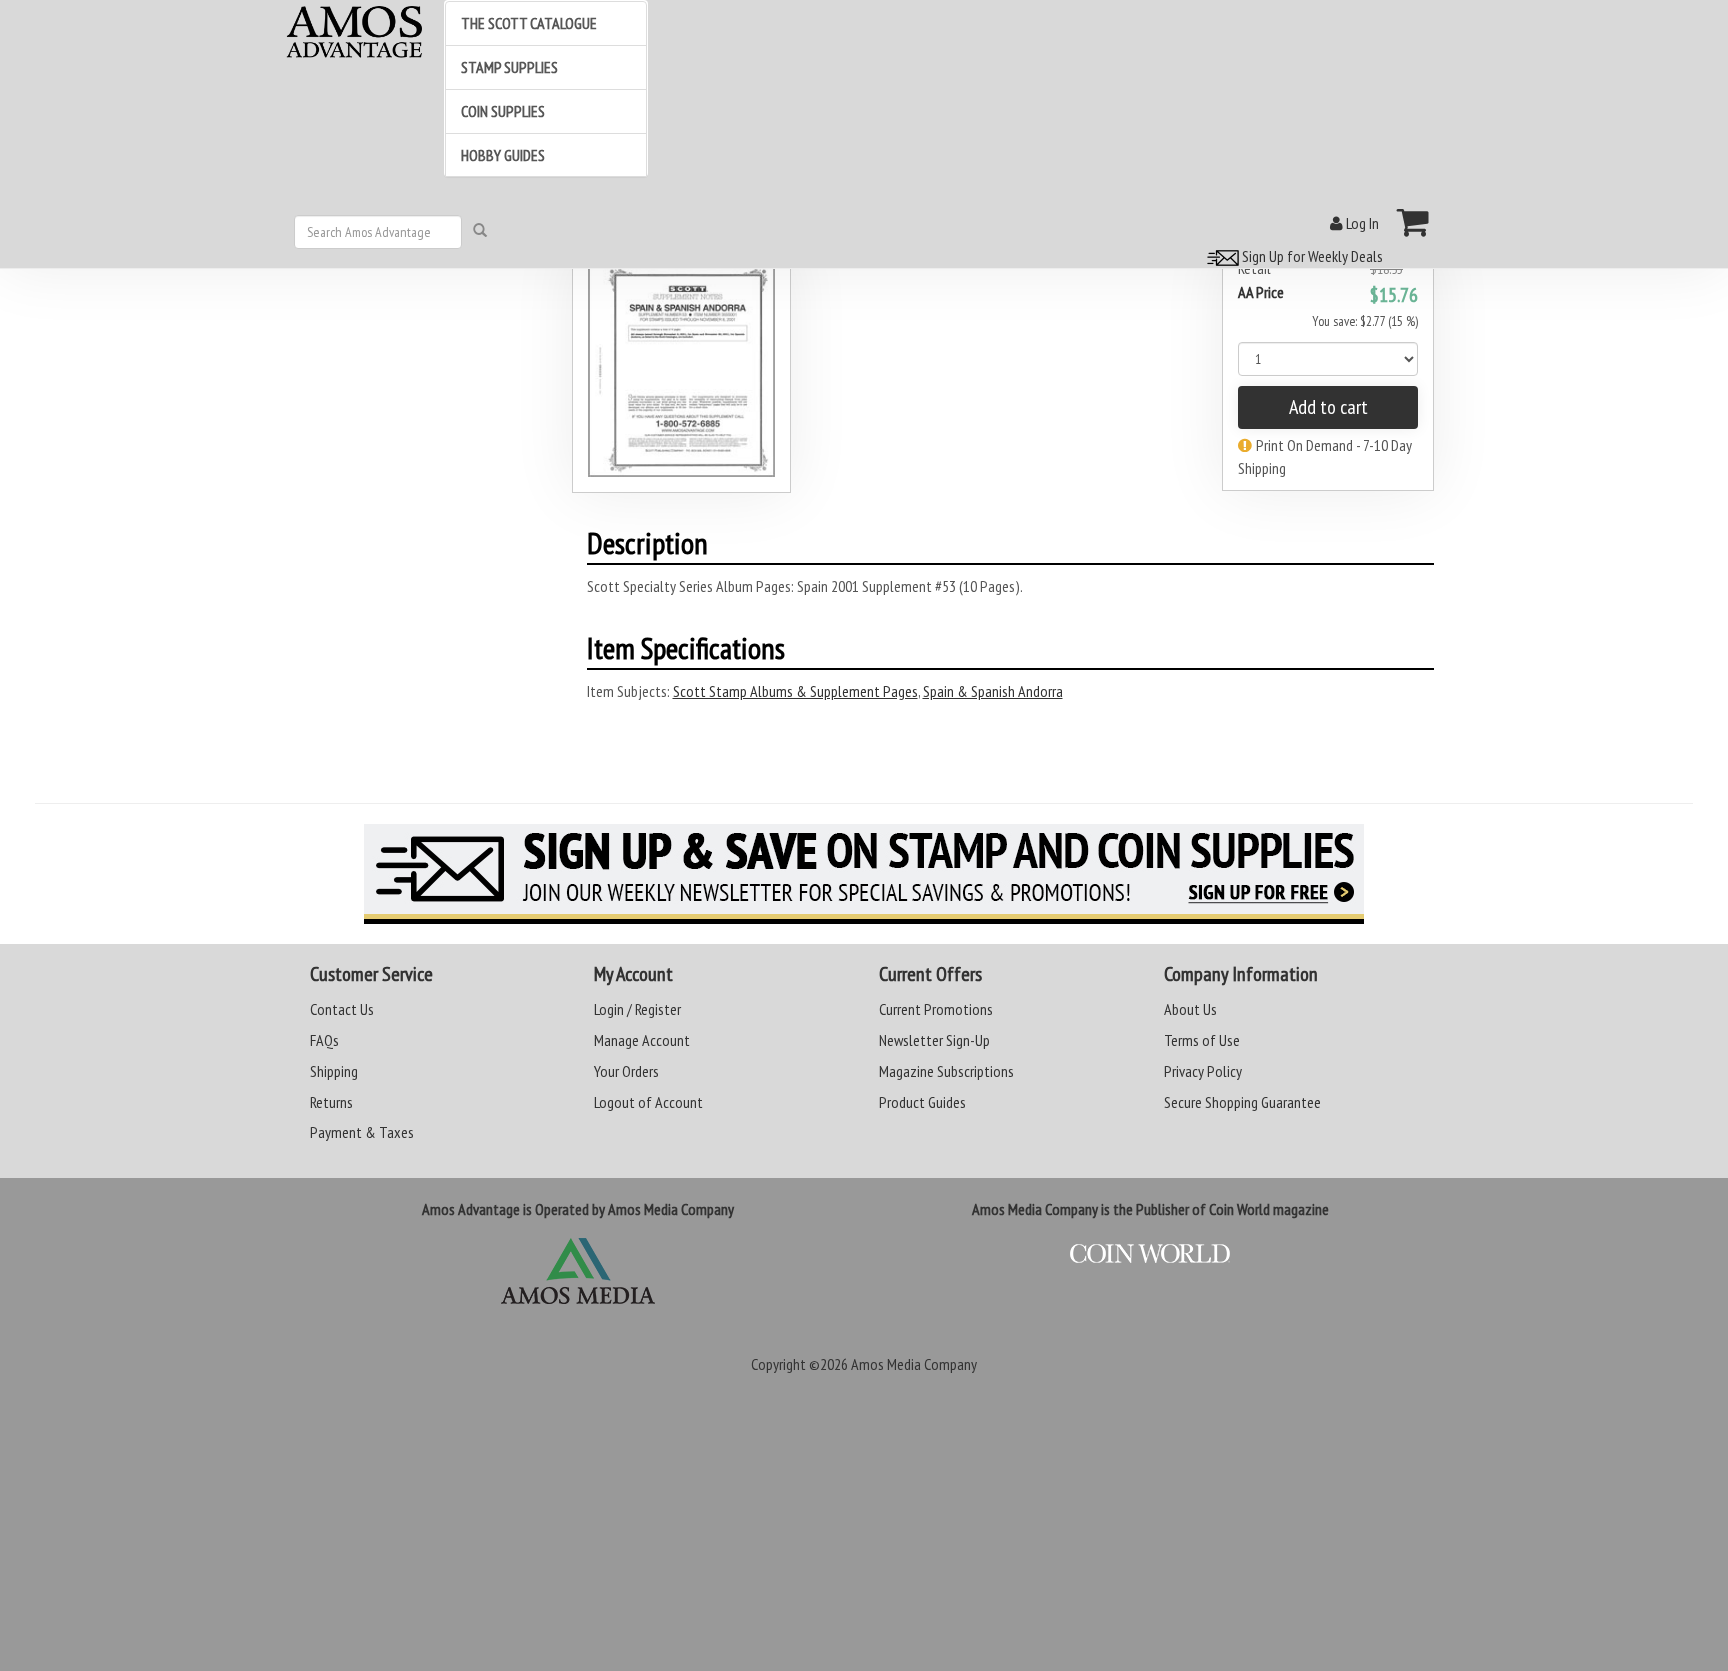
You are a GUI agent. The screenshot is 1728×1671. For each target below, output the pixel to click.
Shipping (334, 1071)
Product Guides (922, 1102)
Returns (331, 1102)
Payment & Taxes (362, 1132)
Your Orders (626, 1071)
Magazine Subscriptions (946, 1071)
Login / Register (637, 1009)
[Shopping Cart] (1413, 222)
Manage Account (642, 1040)
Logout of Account (648, 1102)
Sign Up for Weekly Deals (1311, 256)
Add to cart (1328, 407)
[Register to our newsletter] (864, 874)
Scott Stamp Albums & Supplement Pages (795, 691)
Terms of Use (1202, 1040)
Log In (1361, 223)
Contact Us (342, 1009)
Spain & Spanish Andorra (993, 691)
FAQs (324, 1040)
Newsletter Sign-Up (934, 1040)
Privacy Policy (1203, 1071)
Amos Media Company (914, 1364)
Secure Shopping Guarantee (1242, 1102)
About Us (1190, 1009)
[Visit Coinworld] (1150, 1254)
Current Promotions (936, 1009)
